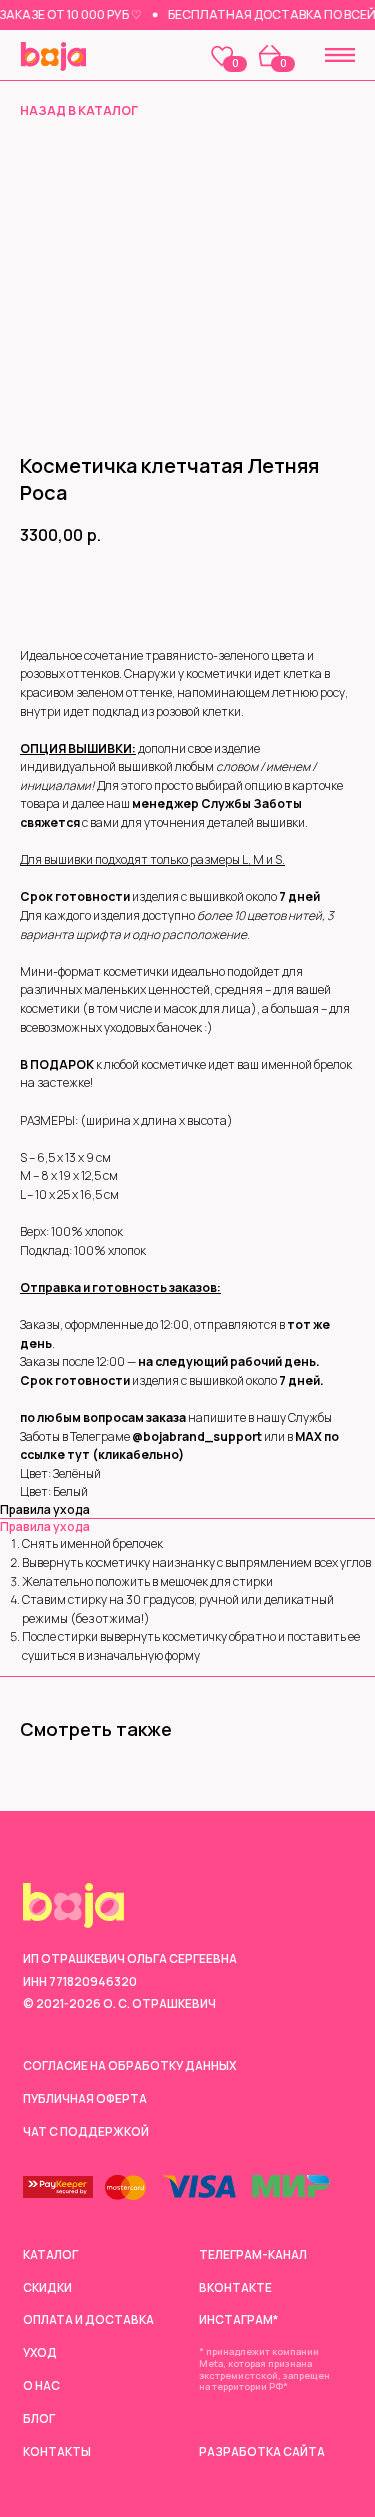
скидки (47, 2288)
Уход (40, 2353)
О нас (41, 2386)
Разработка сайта (262, 2452)
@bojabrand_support (197, 1436)
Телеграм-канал (253, 2255)
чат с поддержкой (86, 2132)
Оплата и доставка (88, 2320)
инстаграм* (238, 2320)
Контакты (57, 2452)
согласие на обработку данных (129, 2066)
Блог (39, 2419)
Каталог (50, 2255)
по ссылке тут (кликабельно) (179, 1446)
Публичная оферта (85, 2099)
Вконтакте (235, 2288)
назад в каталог (79, 110)
